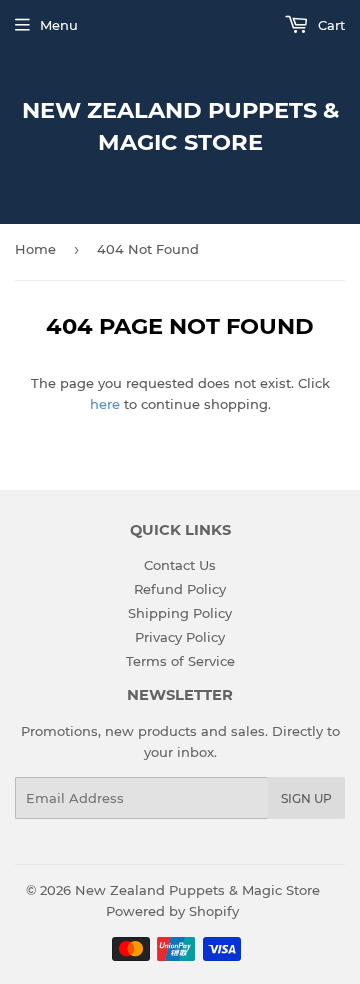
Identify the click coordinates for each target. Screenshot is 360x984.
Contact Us (180, 565)
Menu (59, 25)
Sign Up (306, 798)
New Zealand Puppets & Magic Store (180, 126)
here (105, 404)
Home (35, 249)
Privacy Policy (180, 637)
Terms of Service (180, 661)
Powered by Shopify (172, 911)
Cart (329, 25)
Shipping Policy (180, 613)
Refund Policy (180, 589)
